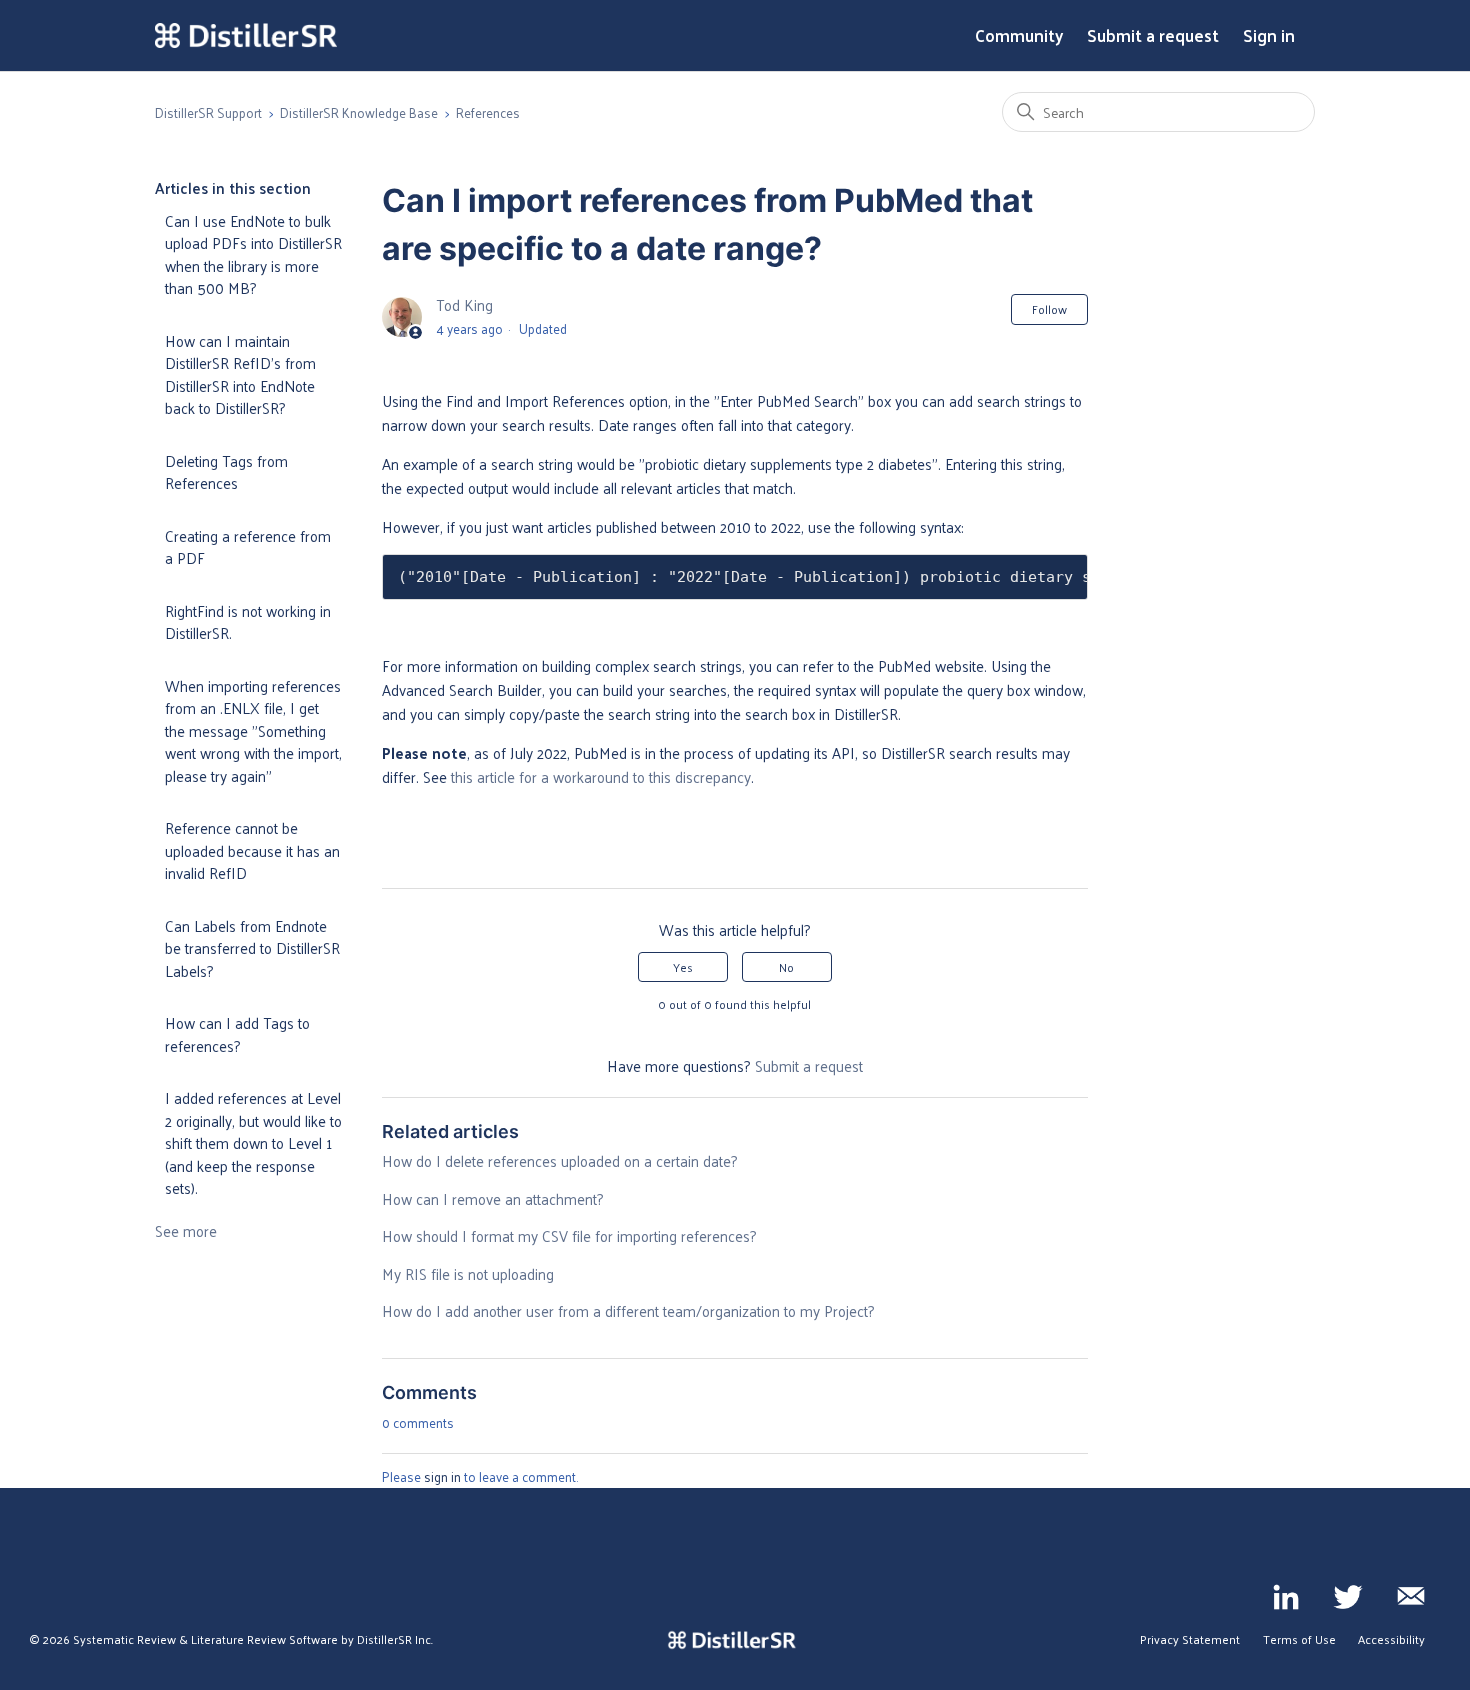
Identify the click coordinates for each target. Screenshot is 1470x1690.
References (488, 112)
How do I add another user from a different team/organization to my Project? (628, 1310)
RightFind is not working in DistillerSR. (248, 622)
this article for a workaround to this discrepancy (601, 776)
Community (1019, 36)
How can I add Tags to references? (237, 1034)
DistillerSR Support (208, 112)
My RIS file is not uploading (468, 1273)
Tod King (464, 304)
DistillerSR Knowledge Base (359, 112)
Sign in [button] (1269, 36)
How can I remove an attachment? (493, 1198)
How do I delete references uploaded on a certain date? (560, 1160)
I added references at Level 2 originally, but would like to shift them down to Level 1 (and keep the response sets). (253, 1142)
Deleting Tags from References (226, 472)
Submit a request (1153, 36)
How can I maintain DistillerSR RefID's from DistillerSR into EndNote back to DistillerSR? (240, 374)
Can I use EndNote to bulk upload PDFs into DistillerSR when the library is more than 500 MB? (253, 254)
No (786, 967)
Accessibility (1391, 1639)
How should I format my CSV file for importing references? (569, 1235)
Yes (683, 967)
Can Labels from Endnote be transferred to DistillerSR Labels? (252, 948)
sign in (442, 1476)
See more (186, 1230)
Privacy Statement (1190, 1639)
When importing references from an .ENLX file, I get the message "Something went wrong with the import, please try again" (253, 730)
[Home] (246, 36)
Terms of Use (1299, 1639)
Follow (1049, 309)
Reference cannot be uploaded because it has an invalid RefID (252, 850)
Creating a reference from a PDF (248, 547)
